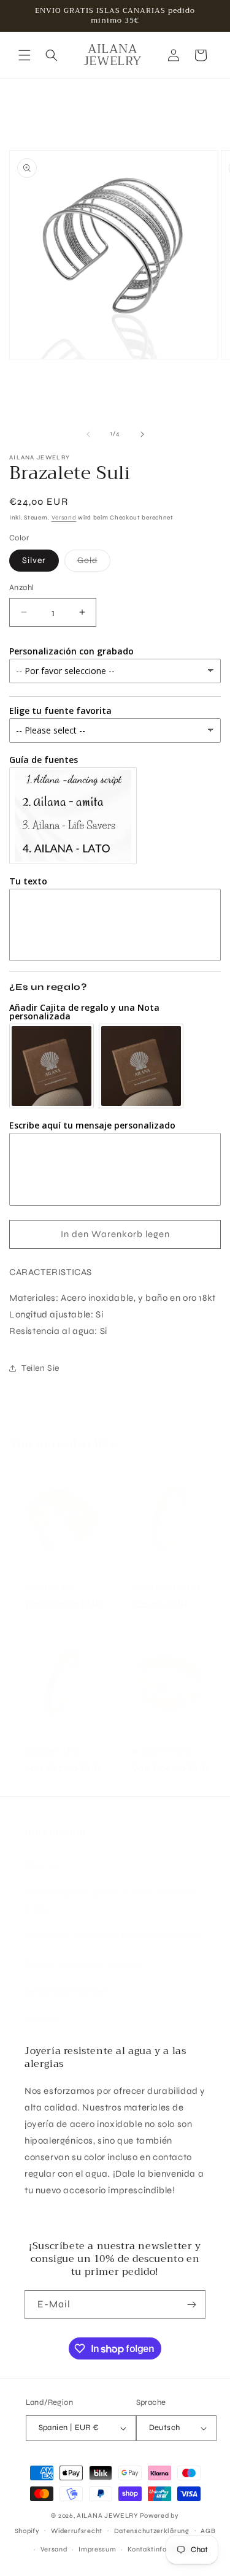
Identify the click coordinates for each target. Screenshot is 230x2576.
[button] (25, 55)
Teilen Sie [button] (40, 1368)
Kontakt (41, 2019)
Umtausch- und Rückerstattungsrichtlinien (113, 1936)
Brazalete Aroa (52, 1752)
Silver (34, 560)
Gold (94, 563)
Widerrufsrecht (77, 2531)
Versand (64, 518)
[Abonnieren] (191, 2305)
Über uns (43, 1865)
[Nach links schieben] (88, 434)
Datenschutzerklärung (152, 2531)
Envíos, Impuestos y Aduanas (84, 1964)
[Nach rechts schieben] (142, 434)
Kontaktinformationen (164, 2549)
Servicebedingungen (67, 1991)
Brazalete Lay (50, 1588)
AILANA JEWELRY (107, 2516)
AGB (208, 2531)
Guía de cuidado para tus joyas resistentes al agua (111, 1900)
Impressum (97, 2549)
